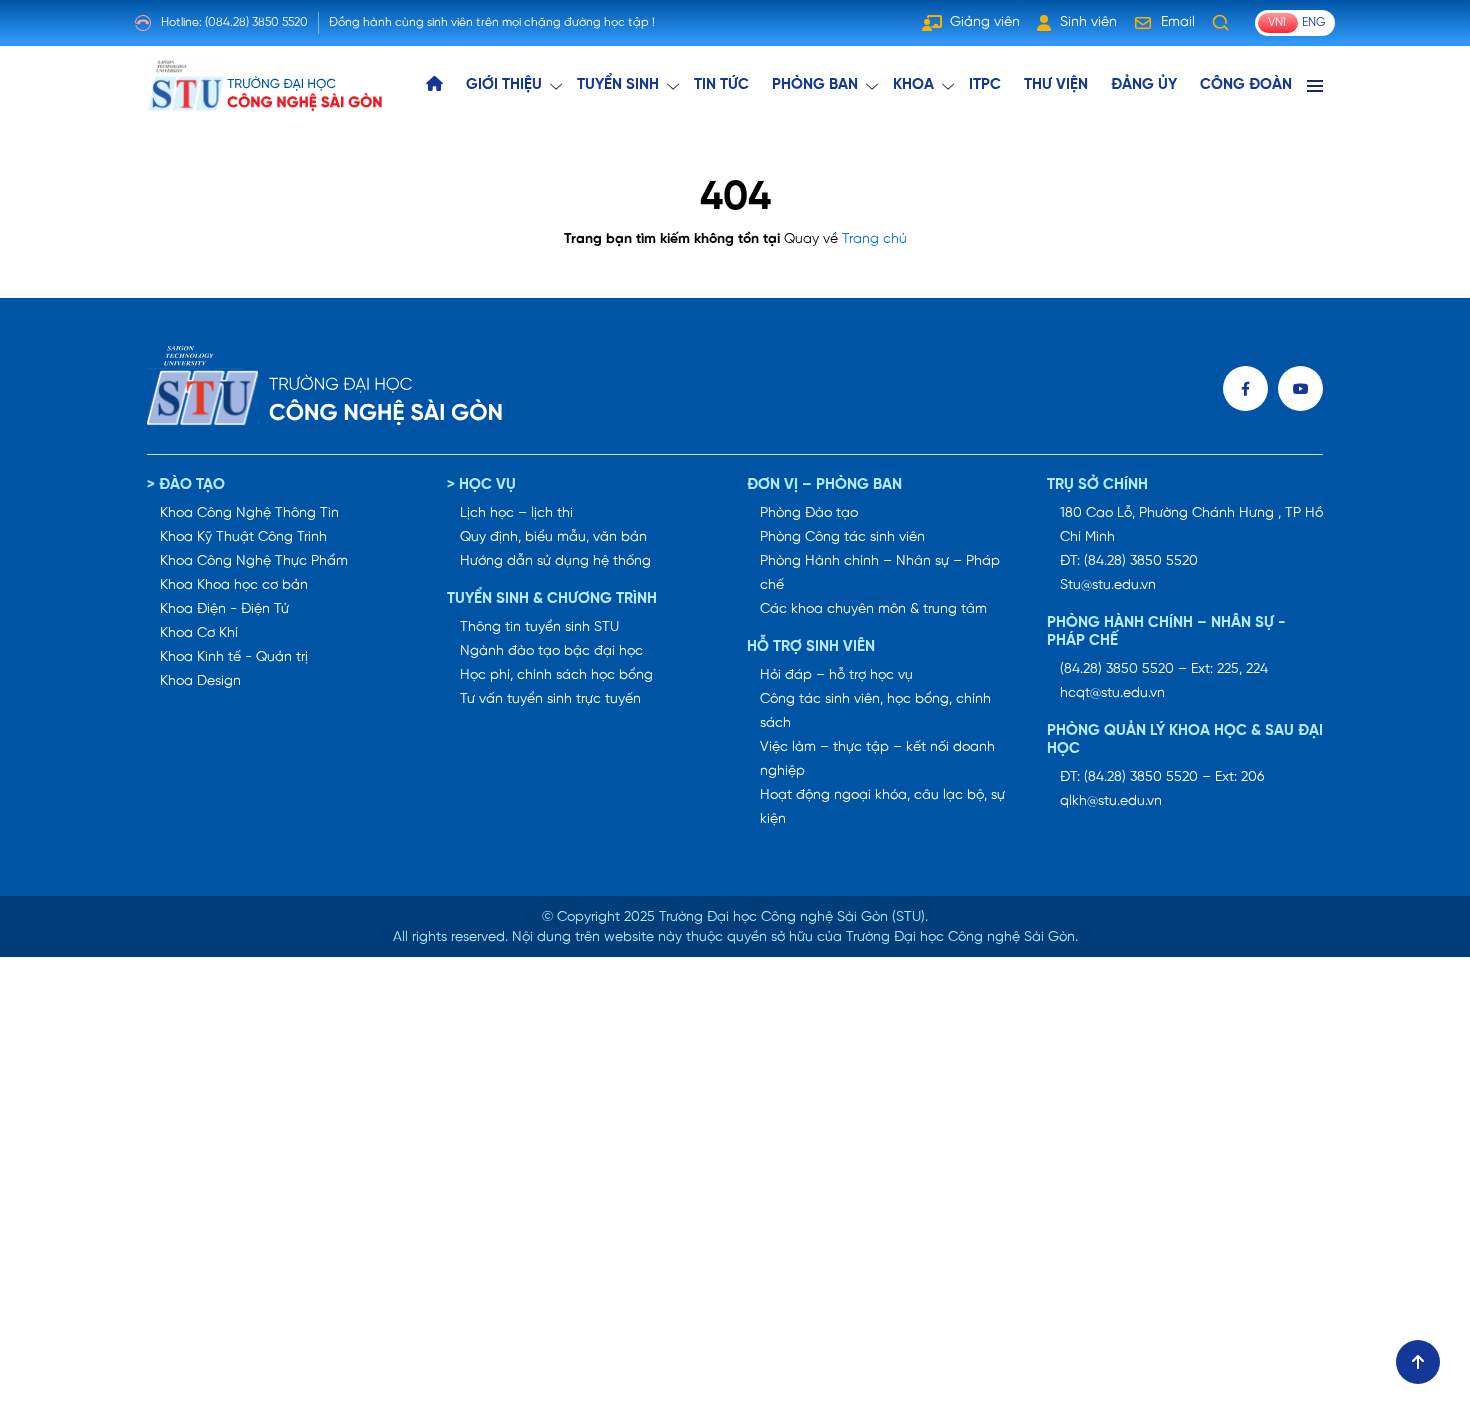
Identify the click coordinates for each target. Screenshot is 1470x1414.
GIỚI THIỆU (504, 85)
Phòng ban (815, 85)
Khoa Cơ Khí (199, 633)
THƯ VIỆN (1056, 85)
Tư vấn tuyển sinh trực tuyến (550, 699)
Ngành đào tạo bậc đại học (551, 651)
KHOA (913, 85)
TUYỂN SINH (618, 85)
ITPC (985, 85)
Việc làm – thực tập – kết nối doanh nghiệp (877, 759)
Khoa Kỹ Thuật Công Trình (243, 537)
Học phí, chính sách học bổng (556, 675)
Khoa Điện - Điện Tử (224, 609)
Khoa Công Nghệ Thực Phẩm (254, 561)
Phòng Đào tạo (809, 513)
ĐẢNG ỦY (1144, 85)
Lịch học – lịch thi (516, 513)
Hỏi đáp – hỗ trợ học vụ (836, 675)
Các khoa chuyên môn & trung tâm (873, 609)
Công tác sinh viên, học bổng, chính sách (875, 711)
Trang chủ (874, 239)
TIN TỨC (721, 85)
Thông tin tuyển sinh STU (539, 627)
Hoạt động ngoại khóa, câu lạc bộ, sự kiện (882, 807)
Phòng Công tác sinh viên (842, 537)
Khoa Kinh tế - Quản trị (234, 657)
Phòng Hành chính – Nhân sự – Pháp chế (880, 573)
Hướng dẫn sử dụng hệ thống (555, 561)
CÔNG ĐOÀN (1246, 85)
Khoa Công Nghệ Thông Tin (249, 513)
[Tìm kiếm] (1221, 23)
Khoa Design (200, 681)
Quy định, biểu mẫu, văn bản (553, 537)
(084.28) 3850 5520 (256, 22)
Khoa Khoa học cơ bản (234, 585)
